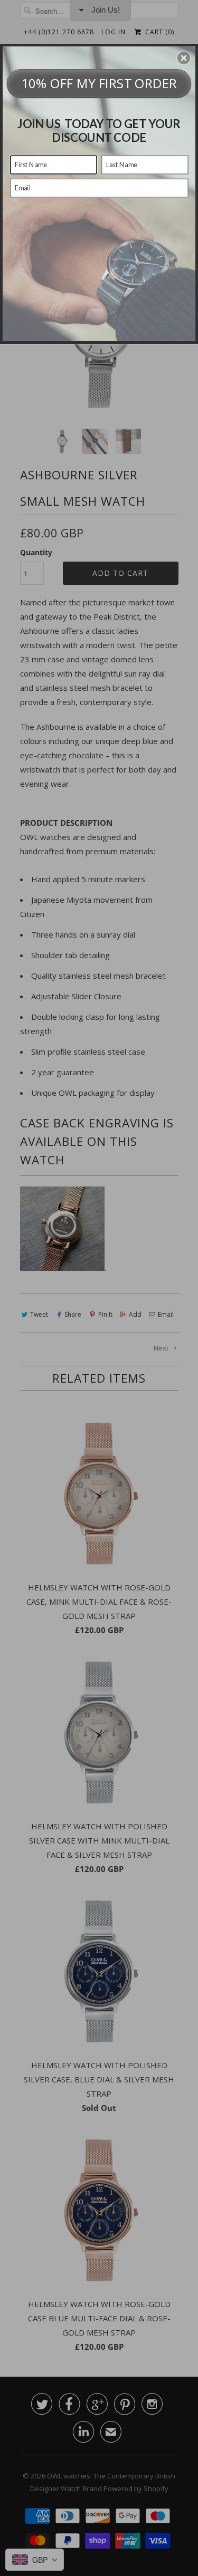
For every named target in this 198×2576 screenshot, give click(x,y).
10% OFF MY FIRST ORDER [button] (99, 83)
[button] (184, 57)
